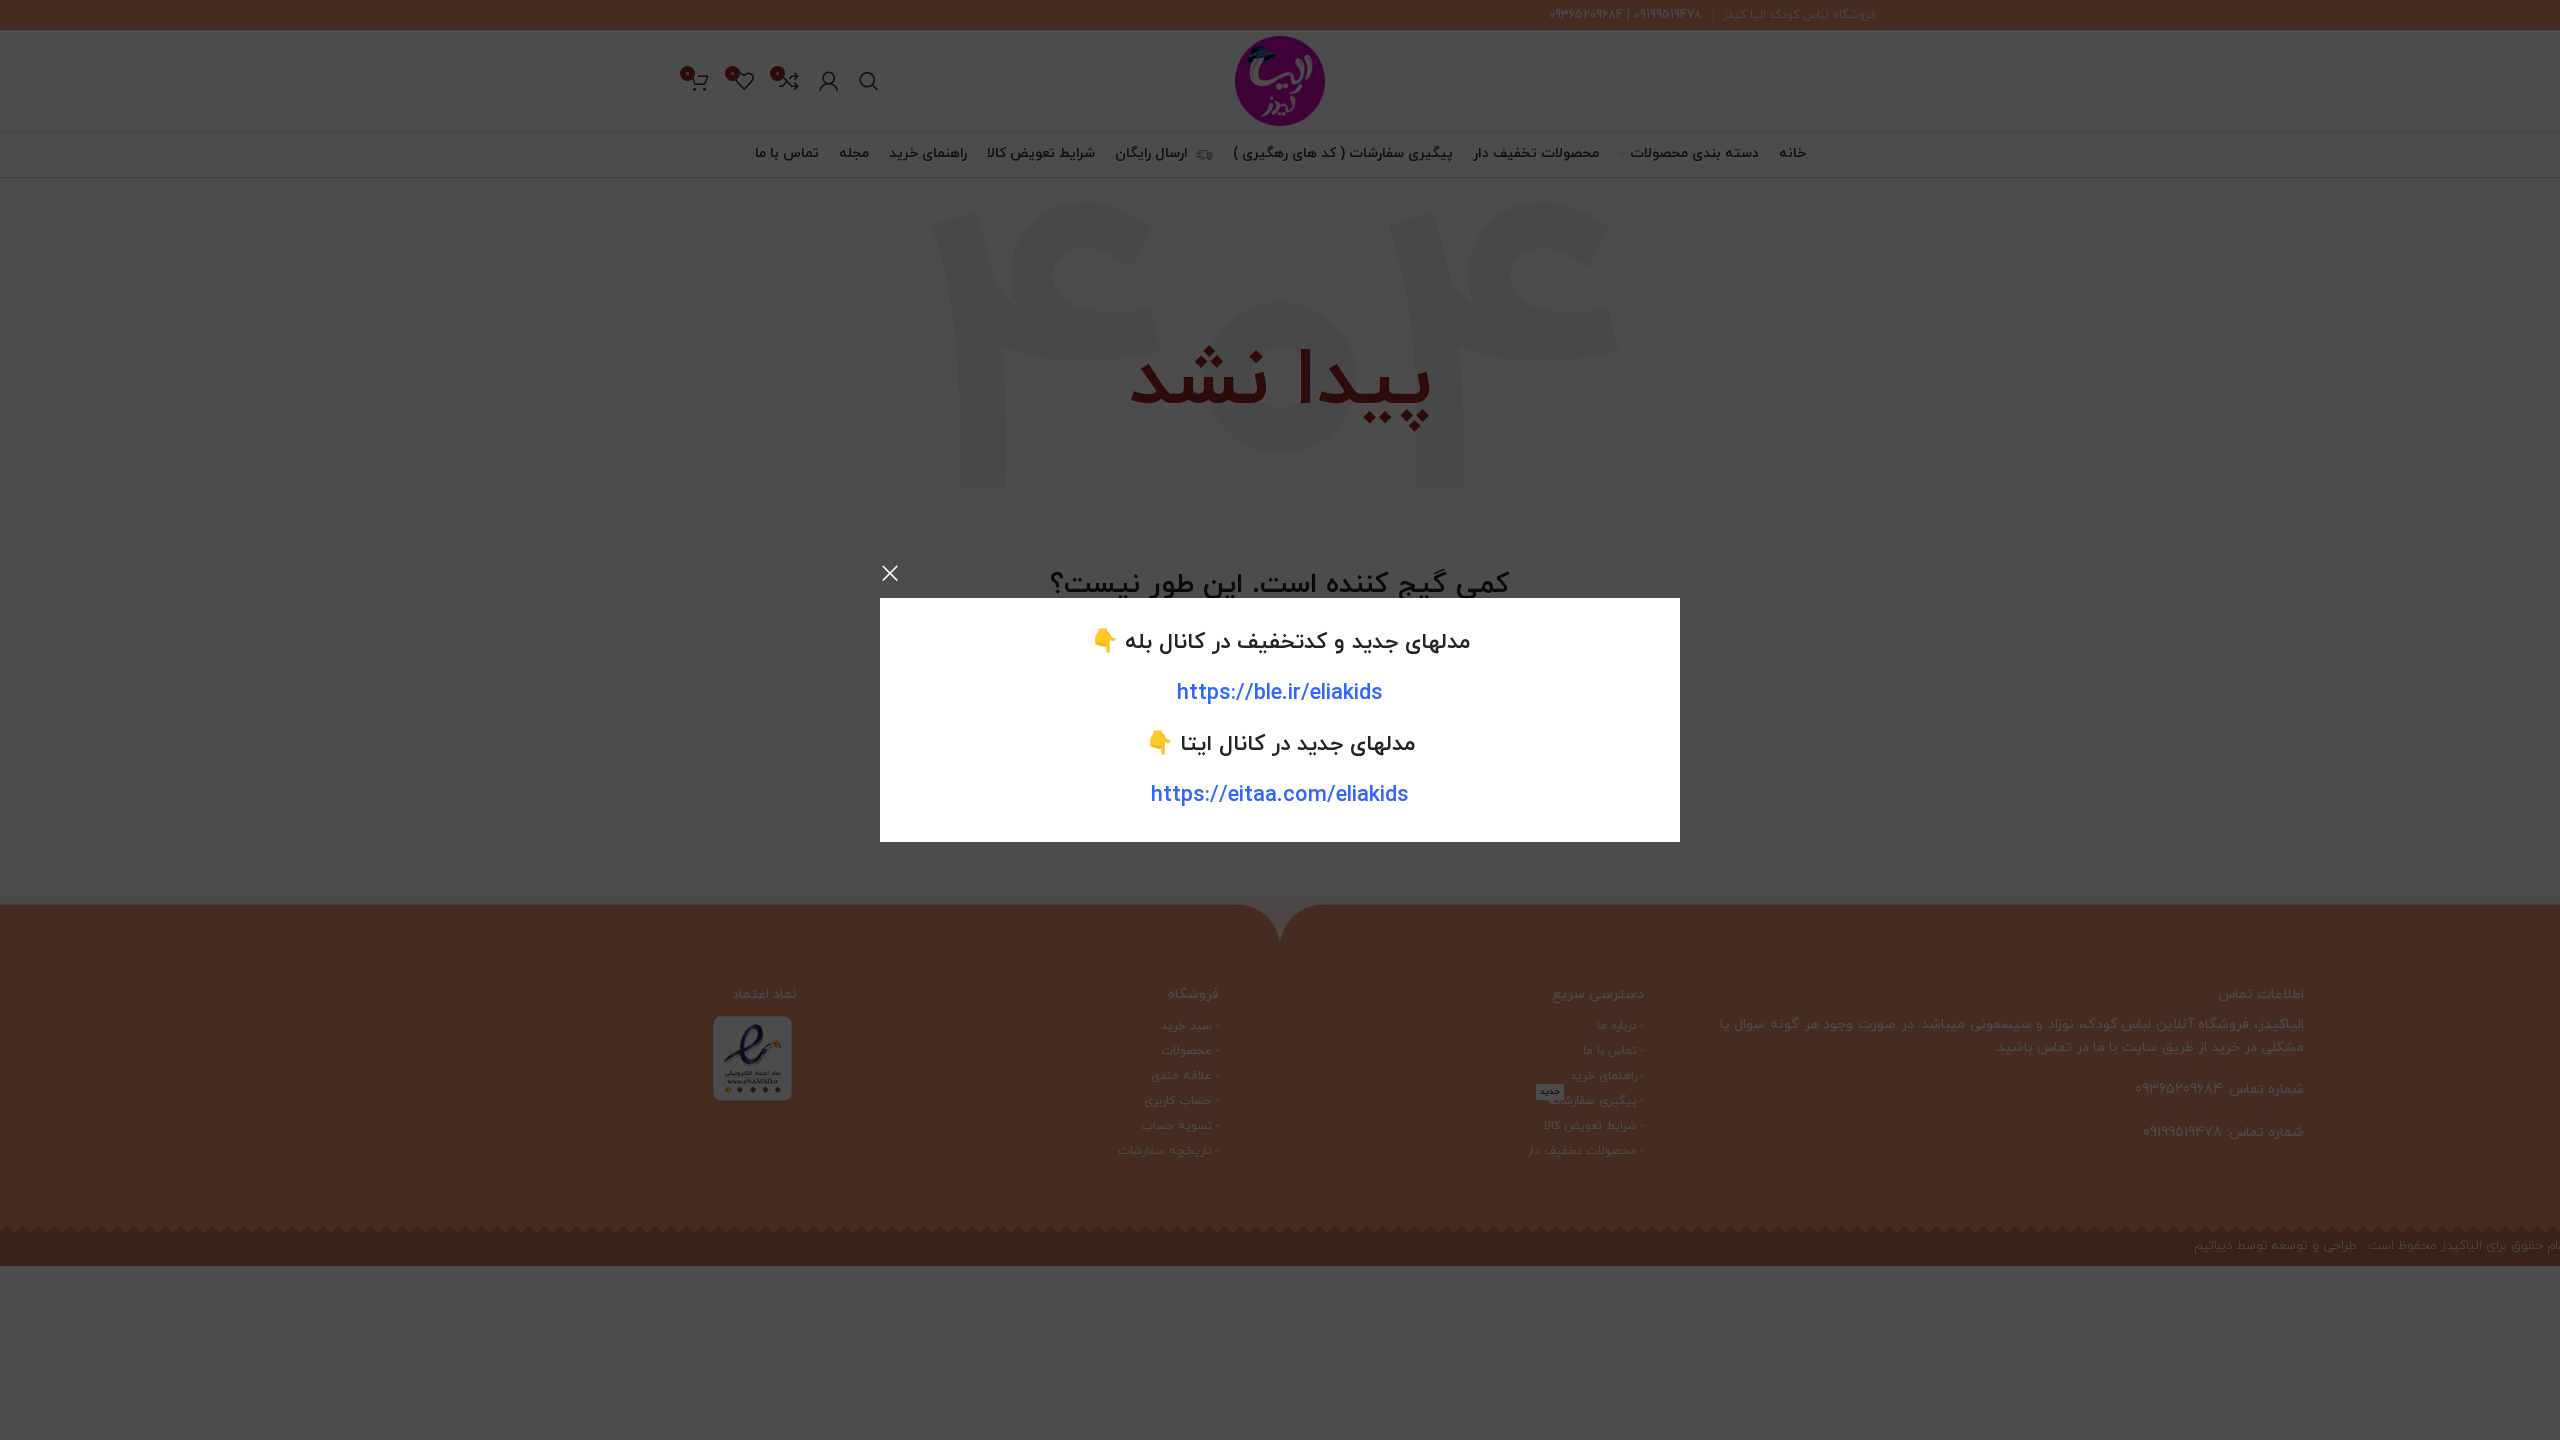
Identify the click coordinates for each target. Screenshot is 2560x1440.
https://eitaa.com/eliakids (1280, 795)
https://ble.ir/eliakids (1280, 693)
